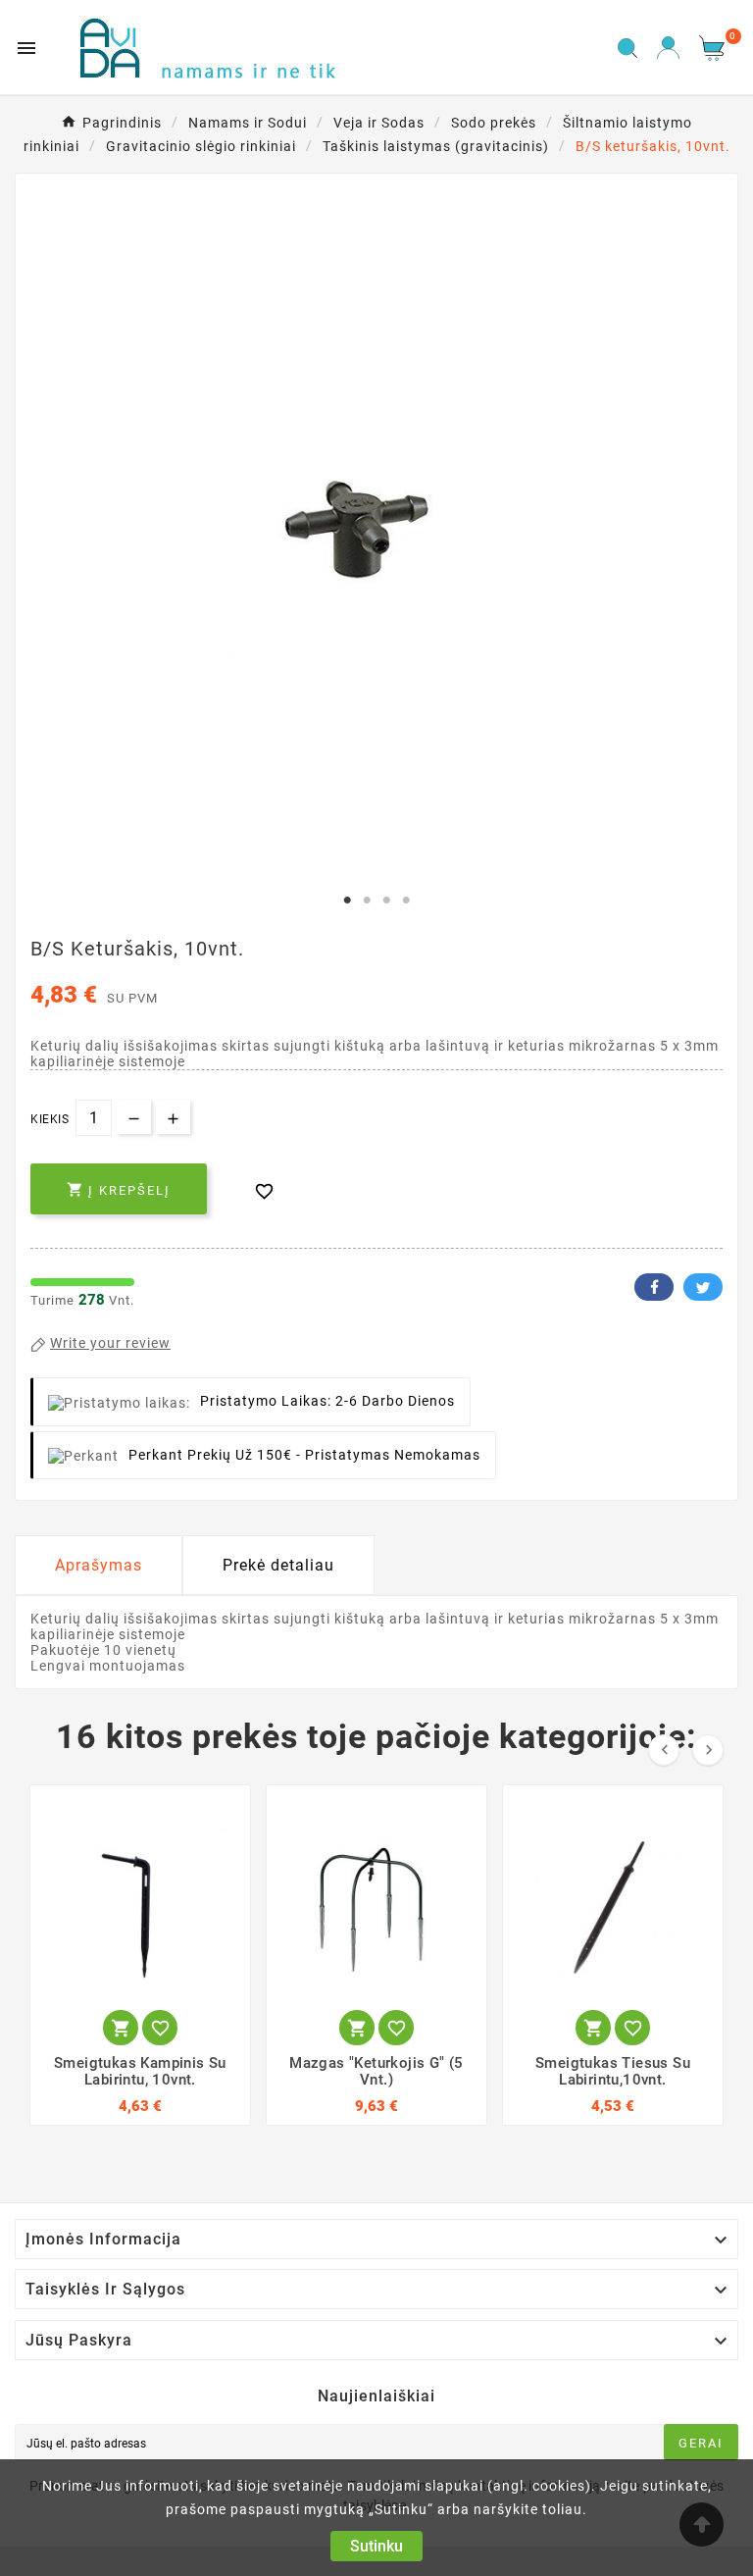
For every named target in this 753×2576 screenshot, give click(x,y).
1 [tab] (347, 901)
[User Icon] (668, 48)
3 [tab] (386, 901)
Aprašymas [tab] (99, 1565)
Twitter (703, 1287)
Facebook (654, 1287)
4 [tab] (406, 901)
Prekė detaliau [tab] (278, 1565)
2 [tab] (367, 901)
